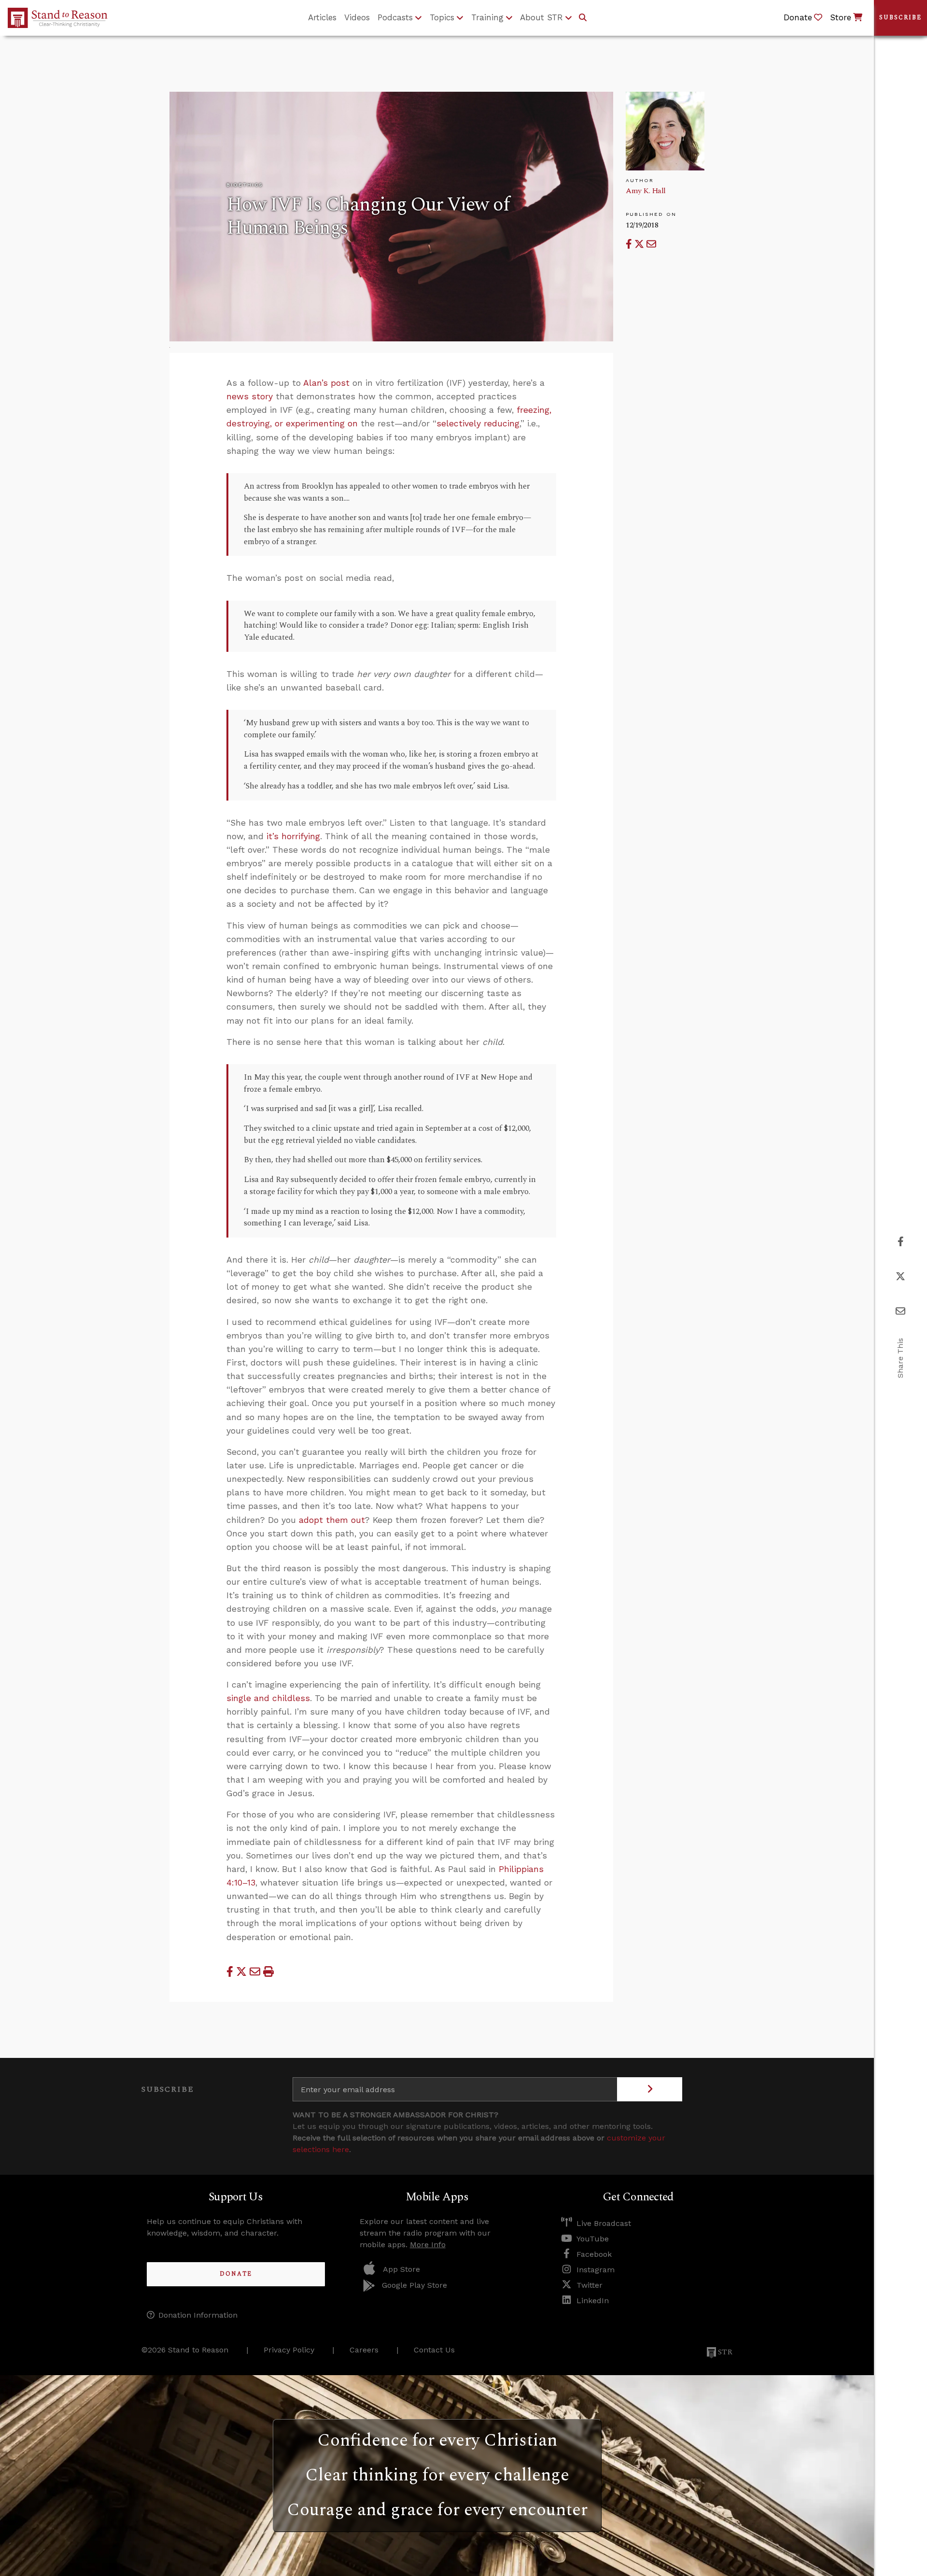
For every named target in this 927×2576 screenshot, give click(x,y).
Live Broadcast (604, 2223)
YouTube (593, 2239)
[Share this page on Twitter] (640, 244)
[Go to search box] (583, 18)
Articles (322, 17)
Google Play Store (414, 2285)
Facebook (594, 2254)
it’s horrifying (293, 836)
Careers (364, 2350)
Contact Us (434, 2350)
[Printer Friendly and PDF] (268, 1972)
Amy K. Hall (646, 191)
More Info (428, 2245)
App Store (401, 2269)
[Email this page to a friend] (651, 244)
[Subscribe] (650, 2089)
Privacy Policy (289, 2350)
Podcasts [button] (395, 17)
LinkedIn (593, 2301)
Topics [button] (442, 17)
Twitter (590, 2285)
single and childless (268, 1698)
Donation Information (198, 2315)
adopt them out (332, 1520)
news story (250, 396)
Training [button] (487, 17)
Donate (236, 2274)
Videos (357, 17)
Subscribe (900, 18)
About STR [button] (541, 17)
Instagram (596, 2270)
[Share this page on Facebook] (630, 244)
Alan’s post (326, 383)
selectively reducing (478, 423)
